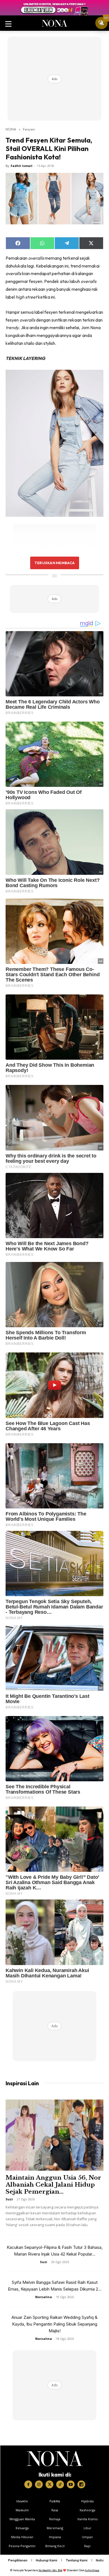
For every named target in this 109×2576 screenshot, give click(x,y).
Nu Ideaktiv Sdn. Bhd (50, 2570)
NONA (11, 129)
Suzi (9, 2199)
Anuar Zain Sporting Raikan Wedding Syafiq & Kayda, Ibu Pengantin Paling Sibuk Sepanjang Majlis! (54, 2324)
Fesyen (29, 129)
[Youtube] (71, 2484)
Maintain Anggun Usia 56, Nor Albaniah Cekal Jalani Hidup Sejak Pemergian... (53, 2185)
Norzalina (44, 2297)
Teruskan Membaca (54, 563)
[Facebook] (28, 2484)
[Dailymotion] (81, 2484)
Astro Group (92, 2570)
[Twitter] (49, 2484)
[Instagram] (39, 2484)
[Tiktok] (60, 2484)
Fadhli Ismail (22, 166)
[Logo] (55, 2459)
